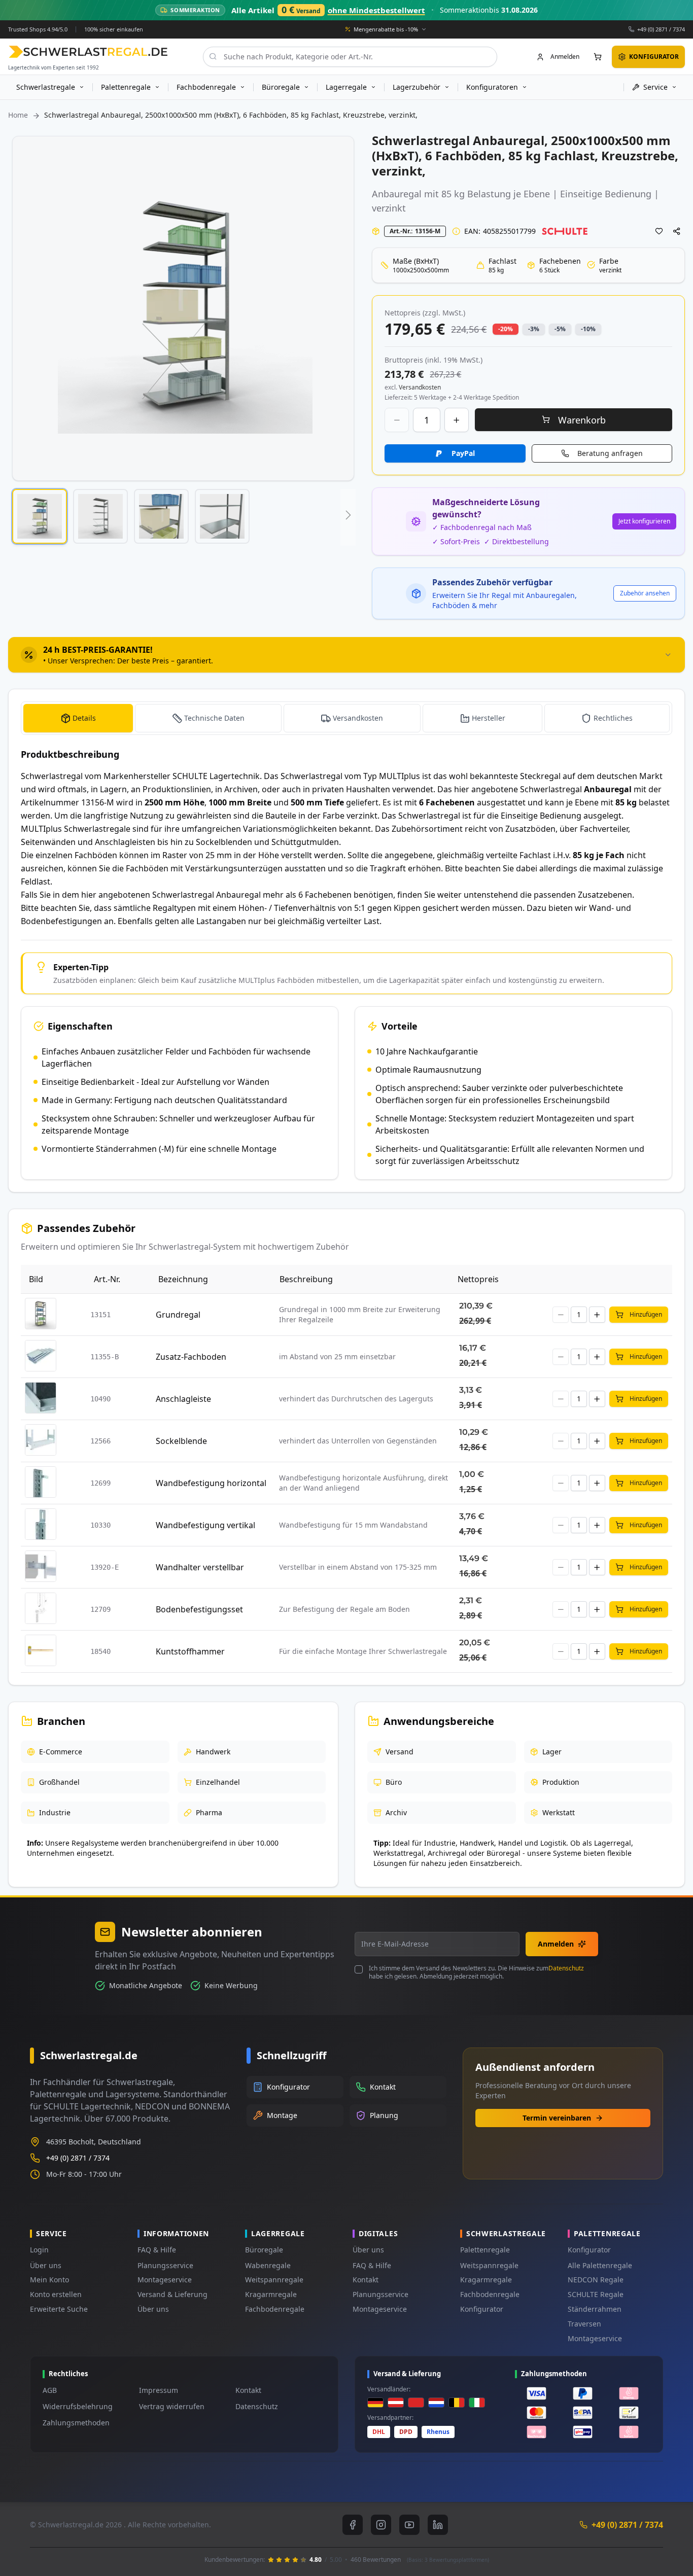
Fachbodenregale (275, 2309)
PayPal (463, 453)
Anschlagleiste (183, 1399)
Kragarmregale (271, 2294)
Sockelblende (181, 1441)
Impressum (159, 2390)
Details (84, 718)
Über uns (46, 2265)
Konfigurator (482, 2309)
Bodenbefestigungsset (199, 1609)
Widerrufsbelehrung (78, 2406)
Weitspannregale (274, 2280)
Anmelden (556, 1944)
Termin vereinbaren (557, 2118)
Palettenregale (485, 2250)
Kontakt (366, 2280)
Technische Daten (214, 718)
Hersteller (489, 718)
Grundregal (178, 1315)
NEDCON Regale (596, 2280)
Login (39, 2250)
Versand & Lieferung (172, 2294)
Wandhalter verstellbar (200, 1567)
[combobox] (350, 56)
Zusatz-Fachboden (191, 1357)
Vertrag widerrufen (172, 2406)
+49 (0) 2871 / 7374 (661, 29)
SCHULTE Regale (596, 2294)
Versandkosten (358, 718)
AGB (50, 2390)
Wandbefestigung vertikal (205, 1525)
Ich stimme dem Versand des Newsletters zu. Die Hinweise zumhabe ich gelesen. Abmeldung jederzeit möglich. (476, 1972)
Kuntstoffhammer (190, 1651)
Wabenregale (268, 2265)
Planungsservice (165, 2265)
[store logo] (88, 51)
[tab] (346, 655)
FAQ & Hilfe (157, 2250)
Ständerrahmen (595, 2309)
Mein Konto (49, 2280)
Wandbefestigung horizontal (211, 1483)
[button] (40, 516)
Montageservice (165, 2280)
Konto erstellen (56, 2294)
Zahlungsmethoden (76, 2423)
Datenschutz (566, 1968)
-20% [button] (506, 329)
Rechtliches (613, 718)
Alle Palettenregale (600, 2265)
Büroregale (264, 2250)
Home (18, 115)
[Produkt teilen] (677, 231)
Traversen (584, 2324)
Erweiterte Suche (59, 2309)
